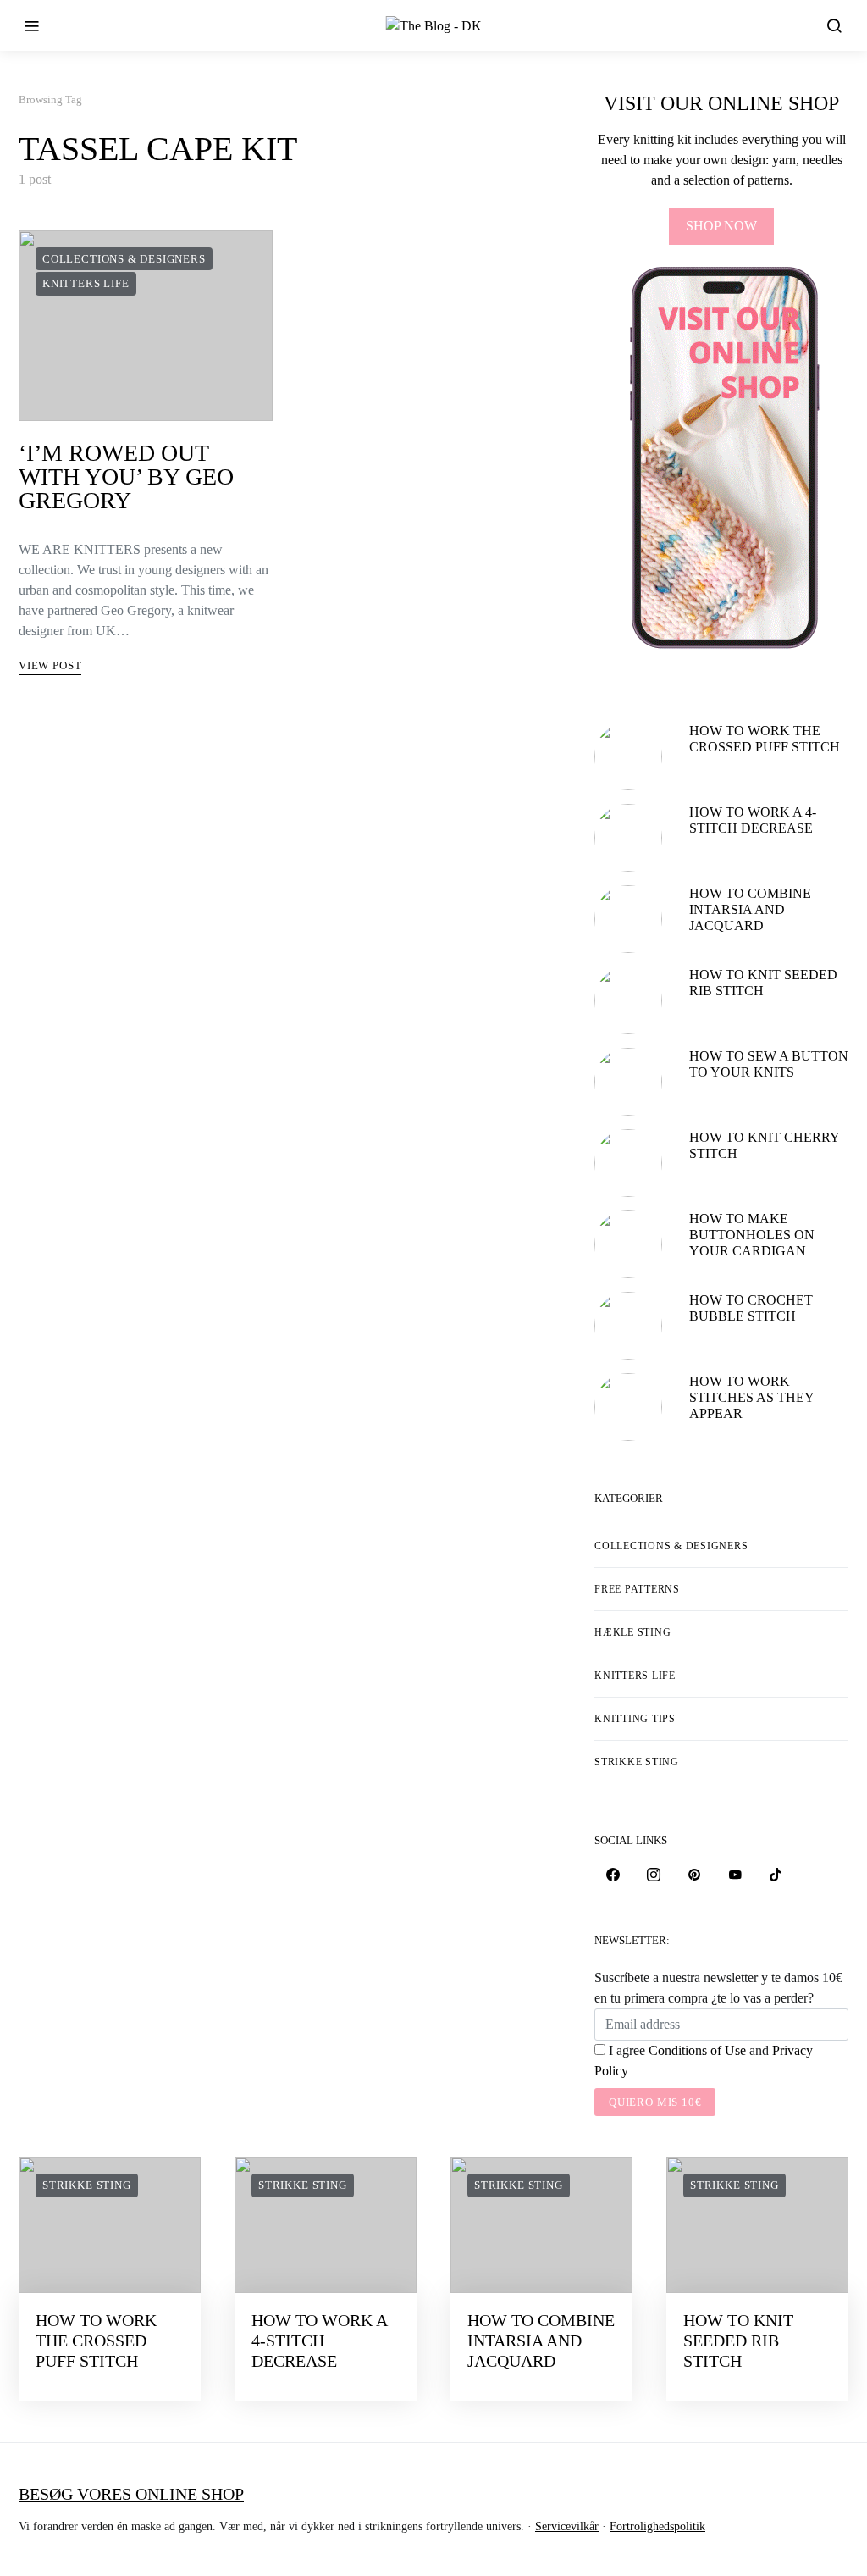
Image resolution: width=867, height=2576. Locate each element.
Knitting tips (635, 1719)
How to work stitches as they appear (751, 1397)
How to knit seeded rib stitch (738, 2341)
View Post (50, 665)
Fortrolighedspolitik (657, 2526)
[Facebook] (613, 1875)
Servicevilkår (567, 2526)
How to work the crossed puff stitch (96, 2341)
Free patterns (637, 1589)
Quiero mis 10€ (655, 2102)
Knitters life (86, 283)
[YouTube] (735, 1875)
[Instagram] (654, 1875)
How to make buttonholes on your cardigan (752, 1235)
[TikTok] (776, 1875)
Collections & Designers (124, 259)
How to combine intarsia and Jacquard (750, 909)
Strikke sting (637, 1762)
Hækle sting (632, 1632)
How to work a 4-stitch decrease (319, 2341)
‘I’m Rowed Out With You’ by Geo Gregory (126, 476)
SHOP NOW (721, 226)
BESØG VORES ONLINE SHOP (131, 2494)
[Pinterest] (694, 1875)
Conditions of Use (697, 2050)
